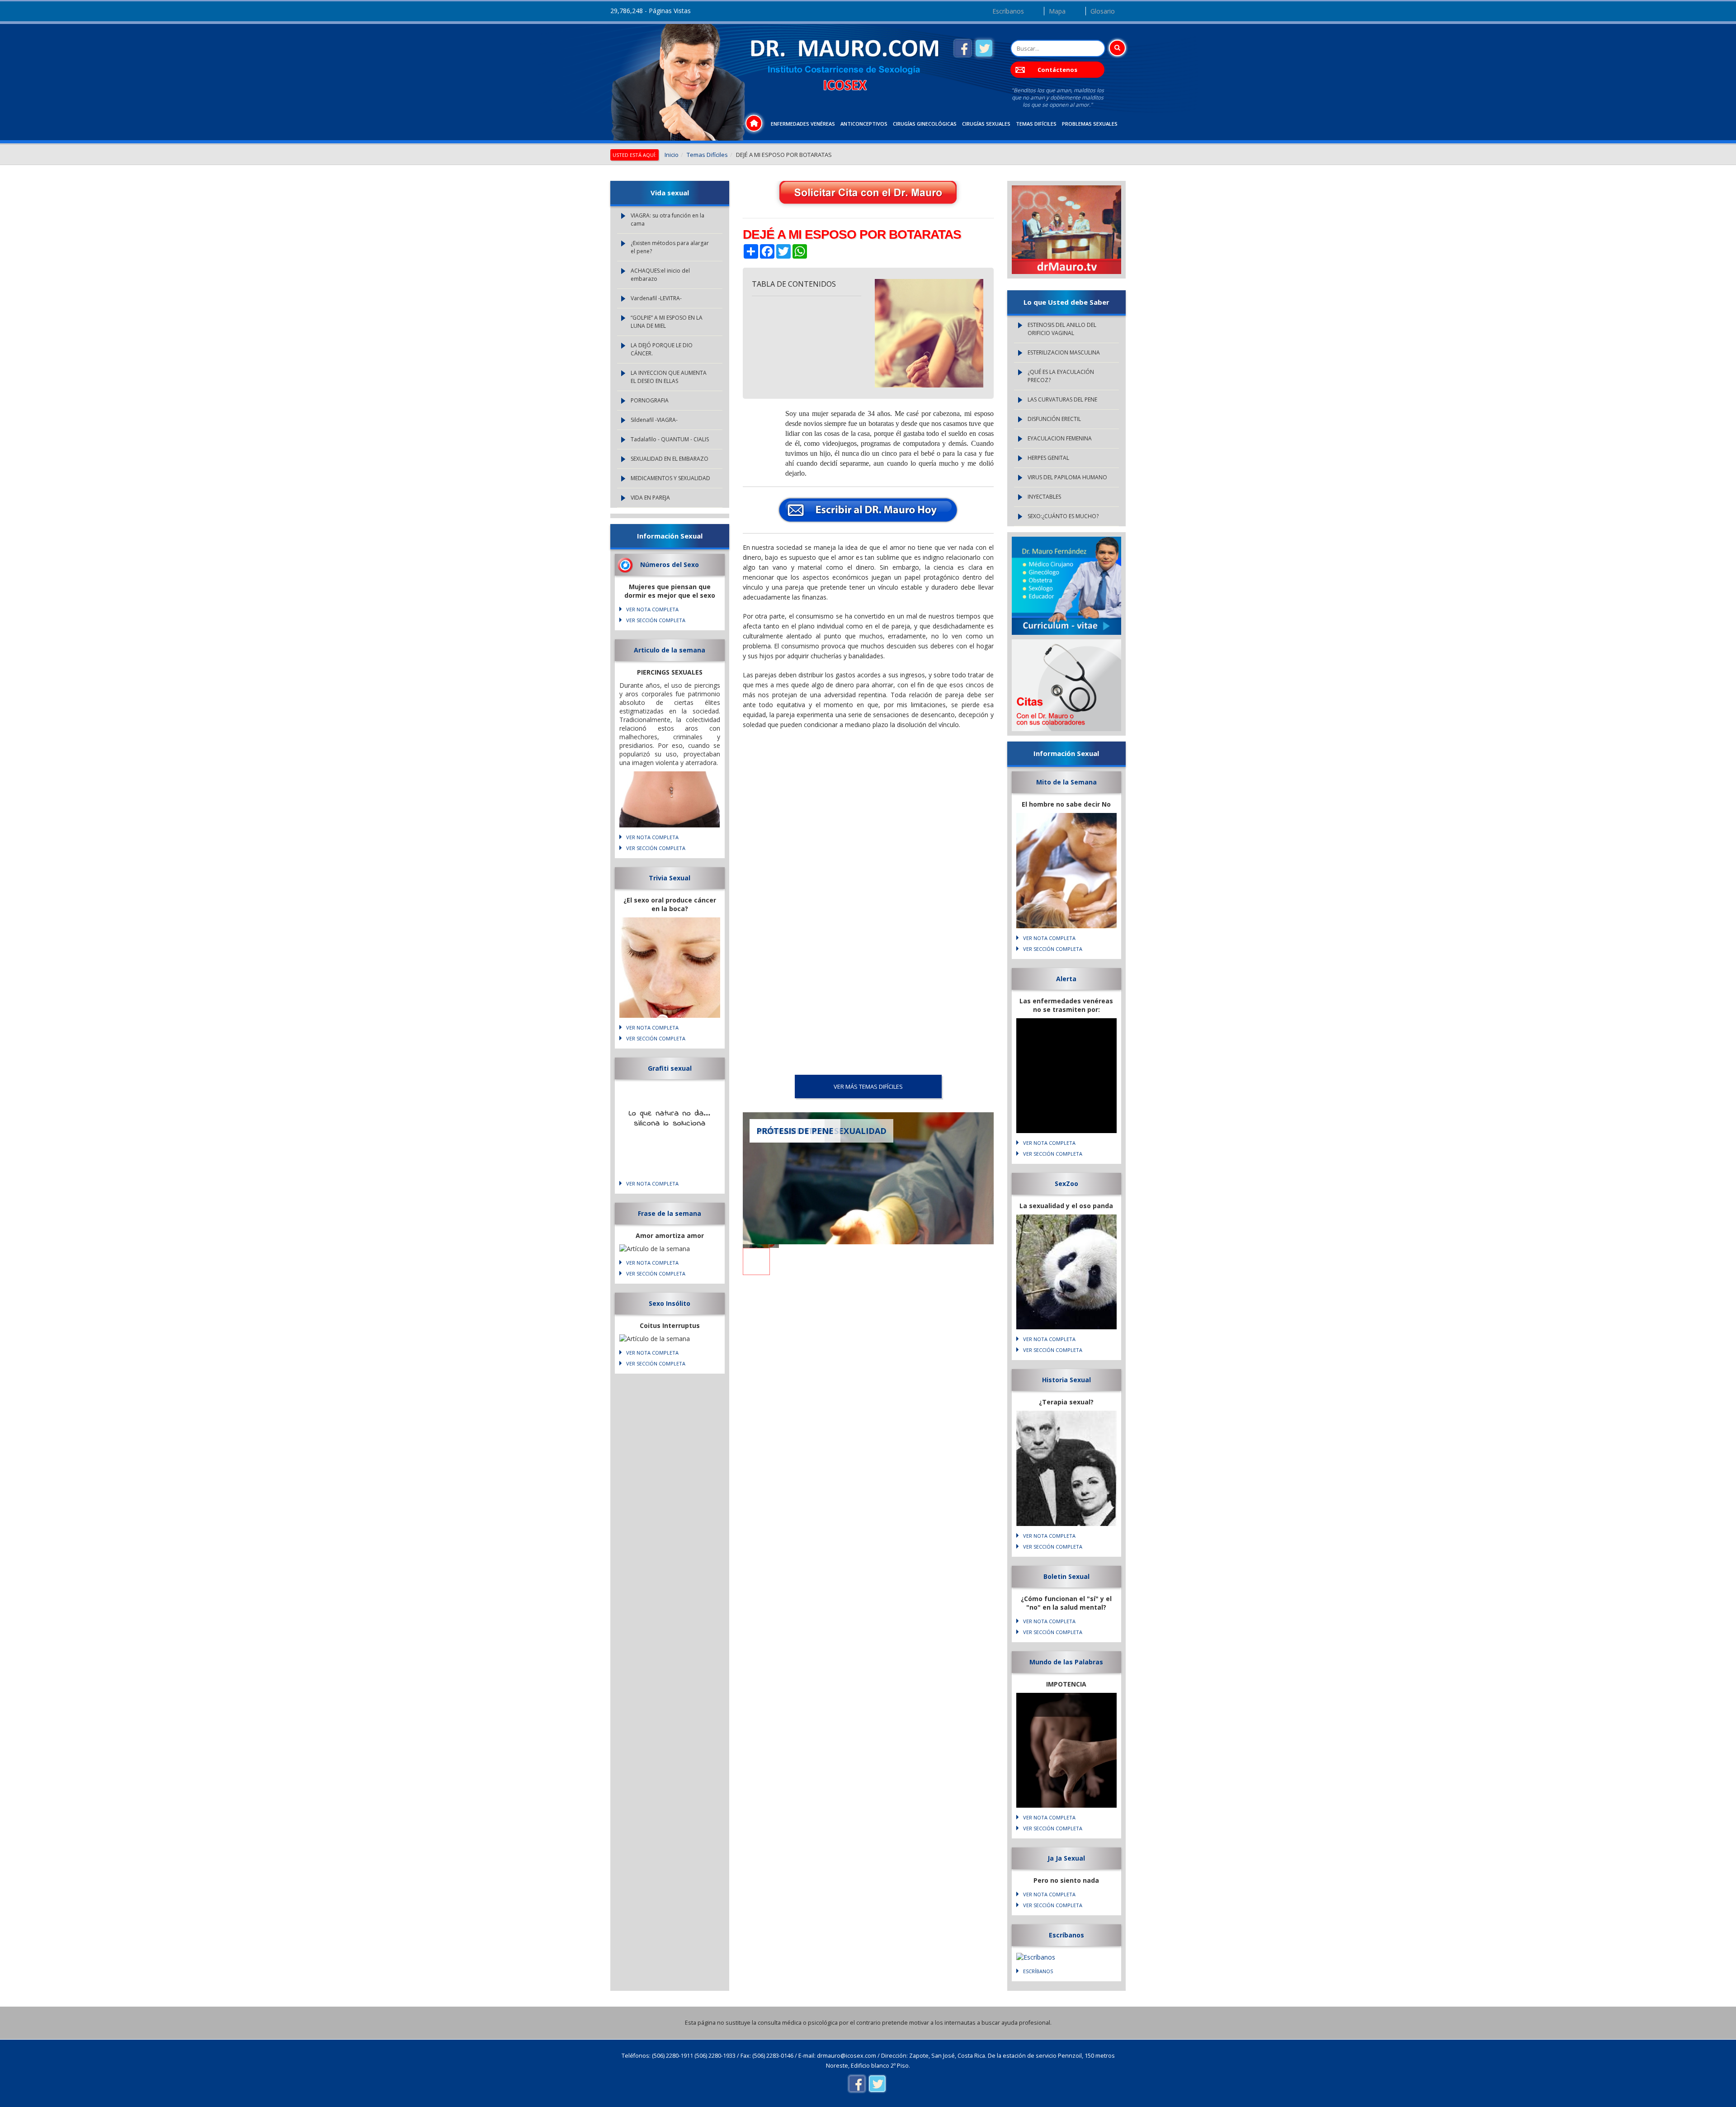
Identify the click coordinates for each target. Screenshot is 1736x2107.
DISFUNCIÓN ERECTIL (1054, 419)
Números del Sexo (670, 565)
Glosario (1103, 11)
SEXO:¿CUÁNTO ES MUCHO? (1063, 516)
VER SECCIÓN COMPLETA (656, 620)
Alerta (1066, 979)
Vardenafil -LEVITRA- (656, 298)
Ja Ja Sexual (1066, 1858)
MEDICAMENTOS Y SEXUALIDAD (670, 478)
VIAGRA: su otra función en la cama (668, 220)
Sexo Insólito (670, 1303)
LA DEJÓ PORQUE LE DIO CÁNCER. (662, 349)
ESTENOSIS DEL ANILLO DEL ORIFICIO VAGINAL (1062, 329)
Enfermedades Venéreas (803, 124)
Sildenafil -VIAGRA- (654, 420)
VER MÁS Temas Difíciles (868, 1087)
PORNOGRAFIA (650, 400)
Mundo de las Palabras (1066, 1662)
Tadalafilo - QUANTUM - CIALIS (670, 439)
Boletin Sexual (1066, 1576)
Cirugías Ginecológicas (925, 124)
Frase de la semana (670, 1213)
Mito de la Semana (1066, 782)
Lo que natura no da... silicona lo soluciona (670, 1119)
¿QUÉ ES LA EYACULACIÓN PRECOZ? (1061, 376)
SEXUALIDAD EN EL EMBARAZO (670, 459)
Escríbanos (1008, 11)
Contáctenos (1057, 70)
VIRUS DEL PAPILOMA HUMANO (1067, 477)
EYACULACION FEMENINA (1060, 438)
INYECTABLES (1044, 497)
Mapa (1057, 11)
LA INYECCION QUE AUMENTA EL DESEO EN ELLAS (669, 377)
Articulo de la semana (670, 650)
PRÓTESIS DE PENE (795, 1131)
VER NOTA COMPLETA (652, 609)
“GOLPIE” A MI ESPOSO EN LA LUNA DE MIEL (667, 322)
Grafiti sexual (670, 1068)
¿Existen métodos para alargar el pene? (670, 247)
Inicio (672, 155)
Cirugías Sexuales (986, 124)
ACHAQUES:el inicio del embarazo (660, 275)
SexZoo (1066, 1183)
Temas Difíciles (1036, 124)
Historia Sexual (1066, 1380)
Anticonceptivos (864, 124)
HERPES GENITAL (1048, 458)
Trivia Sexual (670, 878)
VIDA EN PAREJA (650, 498)
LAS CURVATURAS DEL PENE (1062, 399)
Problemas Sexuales (1090, 124)
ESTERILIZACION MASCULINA (1064, 352)
